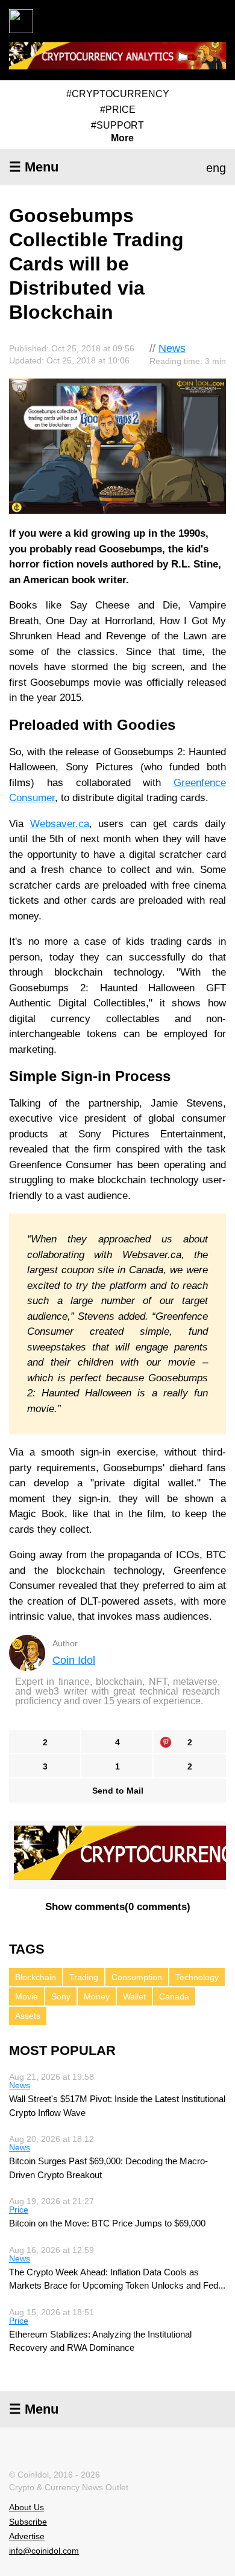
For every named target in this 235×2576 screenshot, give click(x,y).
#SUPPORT (117, 125)
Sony (61, 1996)
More (122, 138)
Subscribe (28, 2522)
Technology (197, 1977)
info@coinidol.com (44, 2551)
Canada (174, 1996)
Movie (27, 1996)
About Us (27, 2507)
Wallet (134, 1996)
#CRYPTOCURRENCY (118, 94)
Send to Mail (118, 1791)
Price (19, 2210)
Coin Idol (74, 1660)
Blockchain (36, 1977)
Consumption (137, 1977)
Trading (84, 1977)
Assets (28, 2016)
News (172, 348)
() (118, 1907)
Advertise (27, 2536)
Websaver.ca (60, 824)
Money (97, 1996)
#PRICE (118, 110)
